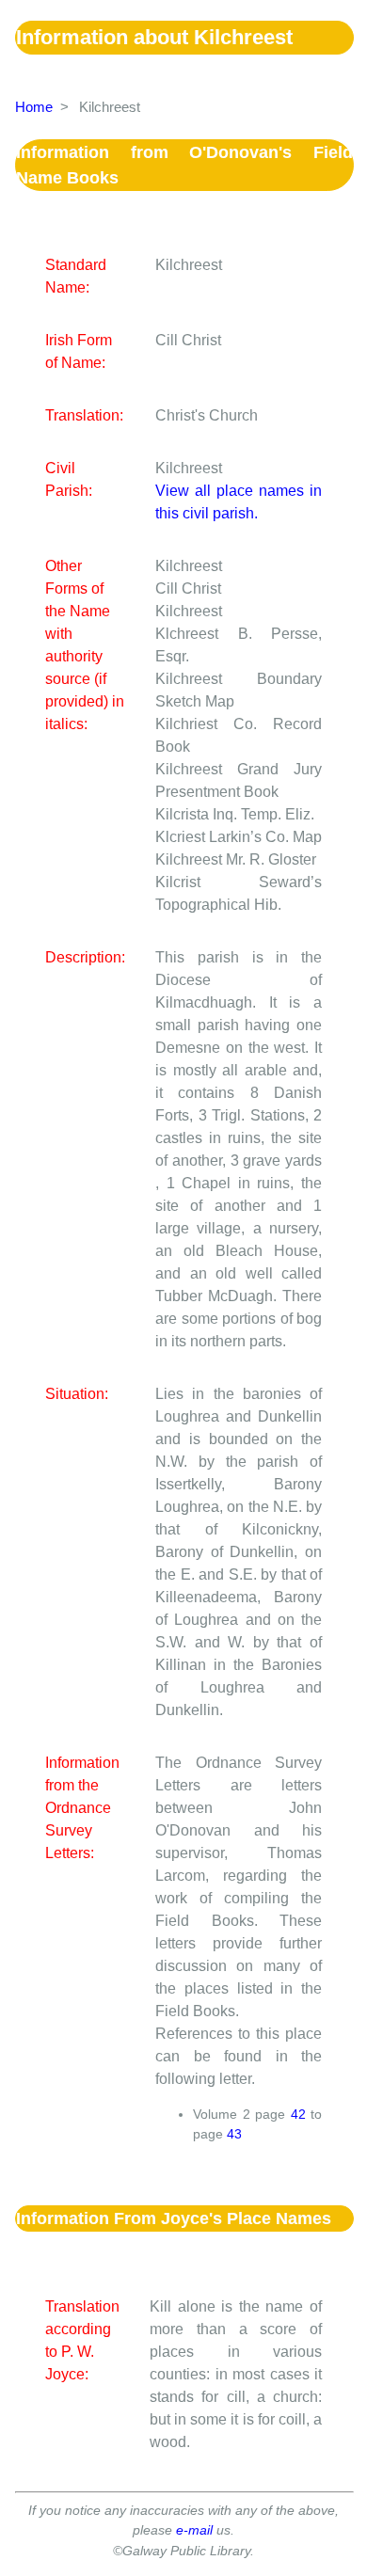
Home (34, 107)
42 (298, 2114)
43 (234, 2134)
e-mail (194, 2530)
